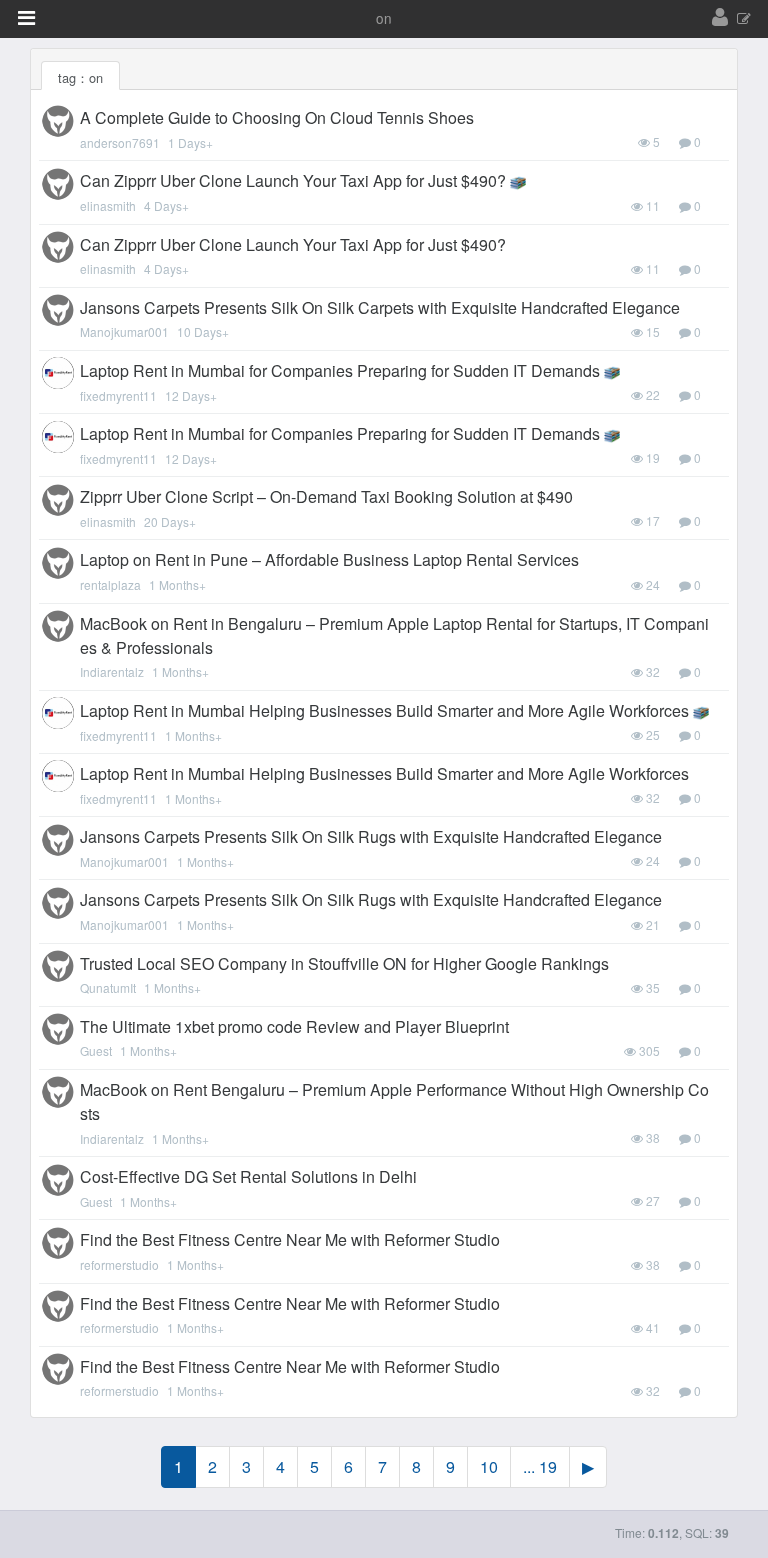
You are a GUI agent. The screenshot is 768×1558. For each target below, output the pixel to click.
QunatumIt (108, 987)
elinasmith (108, 205)
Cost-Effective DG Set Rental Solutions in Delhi (248, 1176)
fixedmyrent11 (118, 395)
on (384, 18)
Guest (96, 1050)
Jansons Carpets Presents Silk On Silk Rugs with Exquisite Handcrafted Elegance (371, 836)
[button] (26, 18)
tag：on (80, 77)
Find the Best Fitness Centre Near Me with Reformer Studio (290, 1239)
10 (489, 1466)
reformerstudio (119, 1264)
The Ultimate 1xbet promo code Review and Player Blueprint (294, 1026)
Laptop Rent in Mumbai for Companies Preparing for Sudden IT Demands (340, 370)
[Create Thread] (744, 19)
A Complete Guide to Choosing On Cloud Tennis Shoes (277, 117)
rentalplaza (110, 584)
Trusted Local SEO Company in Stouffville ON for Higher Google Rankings (344, 963)
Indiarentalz (112, 671)
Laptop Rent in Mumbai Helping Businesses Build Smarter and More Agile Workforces (384, 710)
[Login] (720, 18)
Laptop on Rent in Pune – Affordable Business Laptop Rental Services (329, 559)
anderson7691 (120, 142)
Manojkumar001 (124, 331)
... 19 (540, 1466)
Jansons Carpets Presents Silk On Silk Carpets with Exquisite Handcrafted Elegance (380, 307)
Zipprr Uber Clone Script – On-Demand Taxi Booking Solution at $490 (326, 496)
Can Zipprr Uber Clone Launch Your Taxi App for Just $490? (293, 180)
